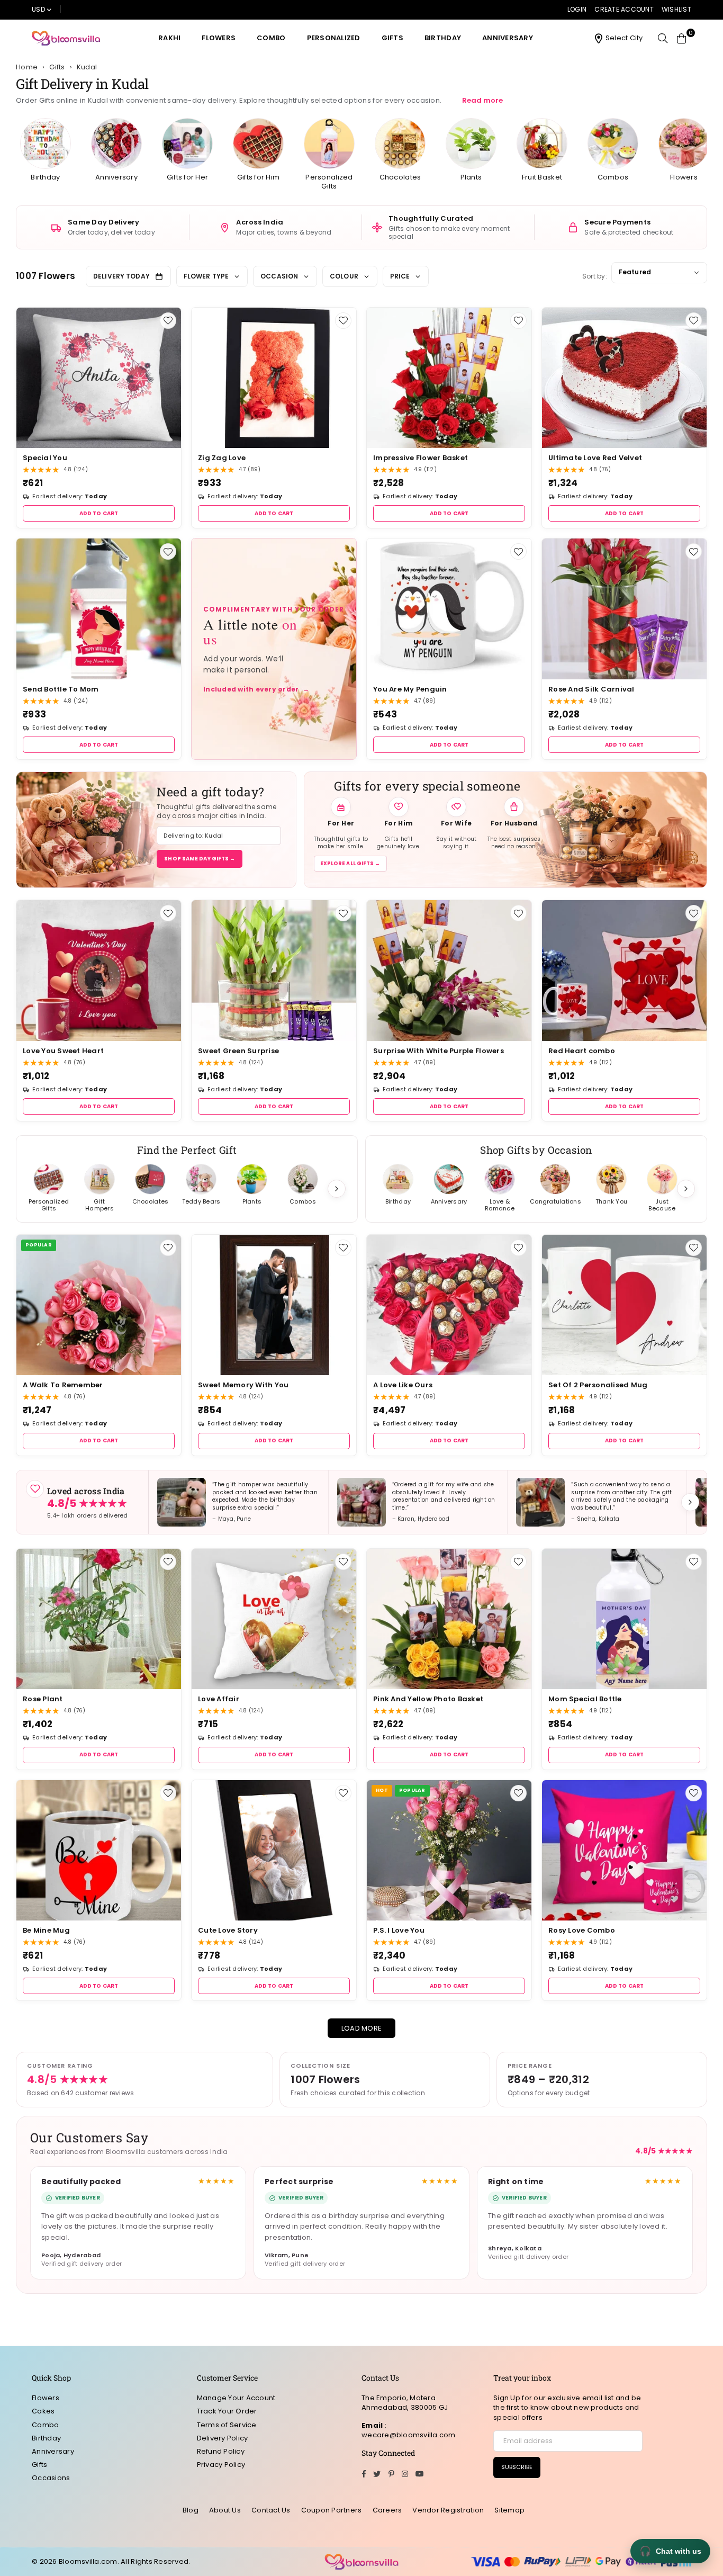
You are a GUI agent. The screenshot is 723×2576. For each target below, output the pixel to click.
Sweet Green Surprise (238, 1051)
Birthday (443, 38)
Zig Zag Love (222, 458)
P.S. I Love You (399, 1930)
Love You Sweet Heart (63, 1051)
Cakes (43, 2411)
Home (27, 67)
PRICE (400, 276)
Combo (271, 38)
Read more (482, 100)
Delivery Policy (223, 2438)
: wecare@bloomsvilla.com (409, 2430)
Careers (387, 2510)
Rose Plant (43, 1699)
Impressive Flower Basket (421, 458)
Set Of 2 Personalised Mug (598, 1385)
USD (38, 9)
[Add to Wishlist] (168, 321)
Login (577, 9)
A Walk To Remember (63, 1385)
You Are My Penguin (410, 689)
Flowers (219, 38)
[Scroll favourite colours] (686, 1189)
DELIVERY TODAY (121, 276)
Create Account (624, 9)
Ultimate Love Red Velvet (595, 458)
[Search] (663, 38)
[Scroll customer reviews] (690, 1502)
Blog (191, 2510)
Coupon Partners (332, 2510)
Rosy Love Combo (582, 1930)
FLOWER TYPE (206, 276)
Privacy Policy (221, 2465)
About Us (225, 2510)
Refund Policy (221, 2451)
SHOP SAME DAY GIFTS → (200, 859)
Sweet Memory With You (243, 1385)
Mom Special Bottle (585, 1699)
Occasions (51, 2478)
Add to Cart (99, 513)
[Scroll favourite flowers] (337, 1189)
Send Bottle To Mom (61, 689)
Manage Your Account (236, 2398)
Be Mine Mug (46, 1930)
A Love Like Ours (403, 1385)
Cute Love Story (228, 1930)
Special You (45, 458)
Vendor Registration (448, 2510)
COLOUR (344, 276)
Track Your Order (227, 2411)
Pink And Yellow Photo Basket (428, 1699)
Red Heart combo (582, 1051)
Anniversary (508, 38)
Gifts (392, 38)
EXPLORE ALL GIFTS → (350, 863)
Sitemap (509, 2510)
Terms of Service (227, 2425)
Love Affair (219, 1699)
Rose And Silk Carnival (591, 689)
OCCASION (279, 276)
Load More (361, 2028)
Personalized (334, 38)
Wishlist (676, 9)
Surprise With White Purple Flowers (439, 1051)
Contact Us (271, 2510)
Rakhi (169, 38)
